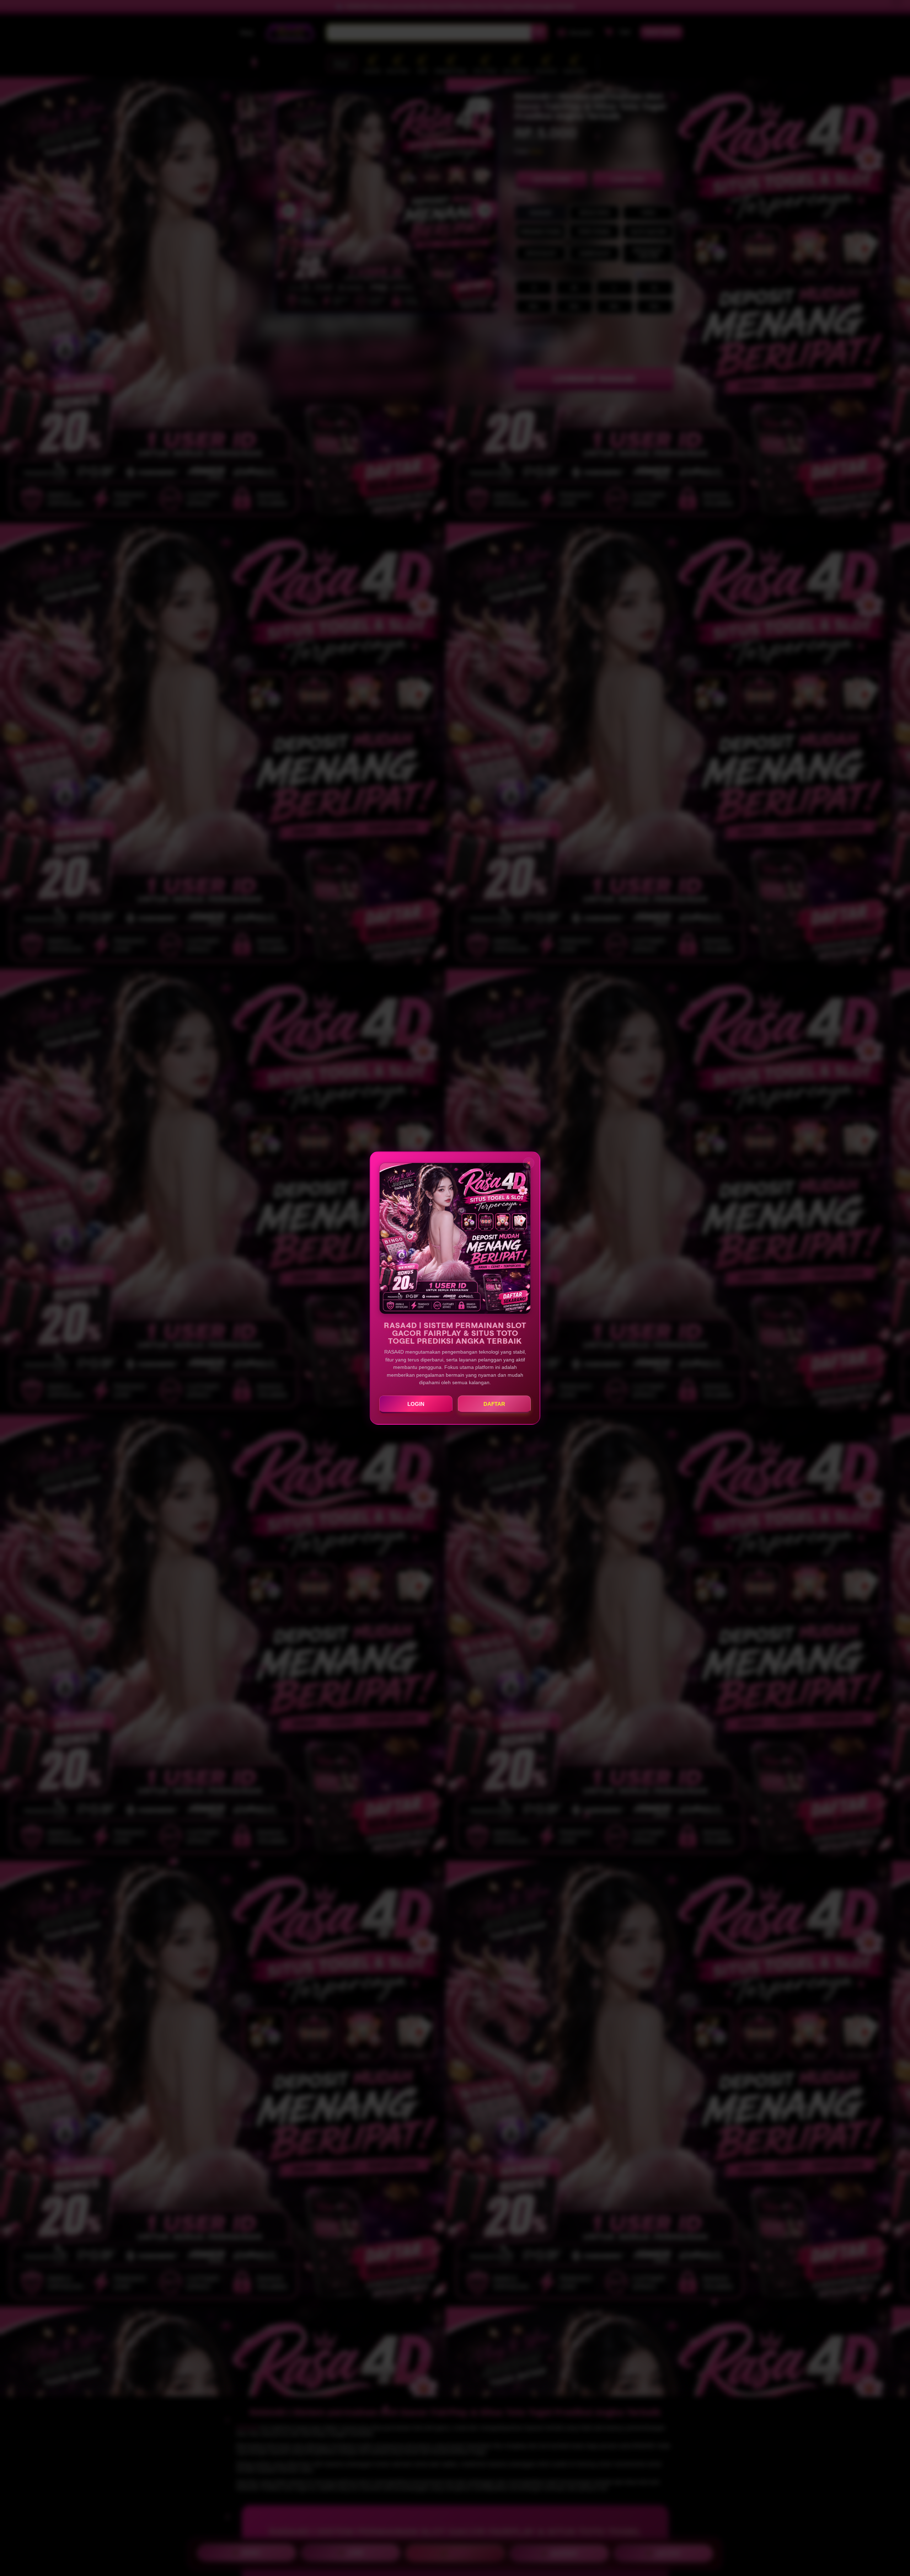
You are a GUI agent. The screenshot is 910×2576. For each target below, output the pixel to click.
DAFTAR (494, 1404)
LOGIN (416, 1404)
